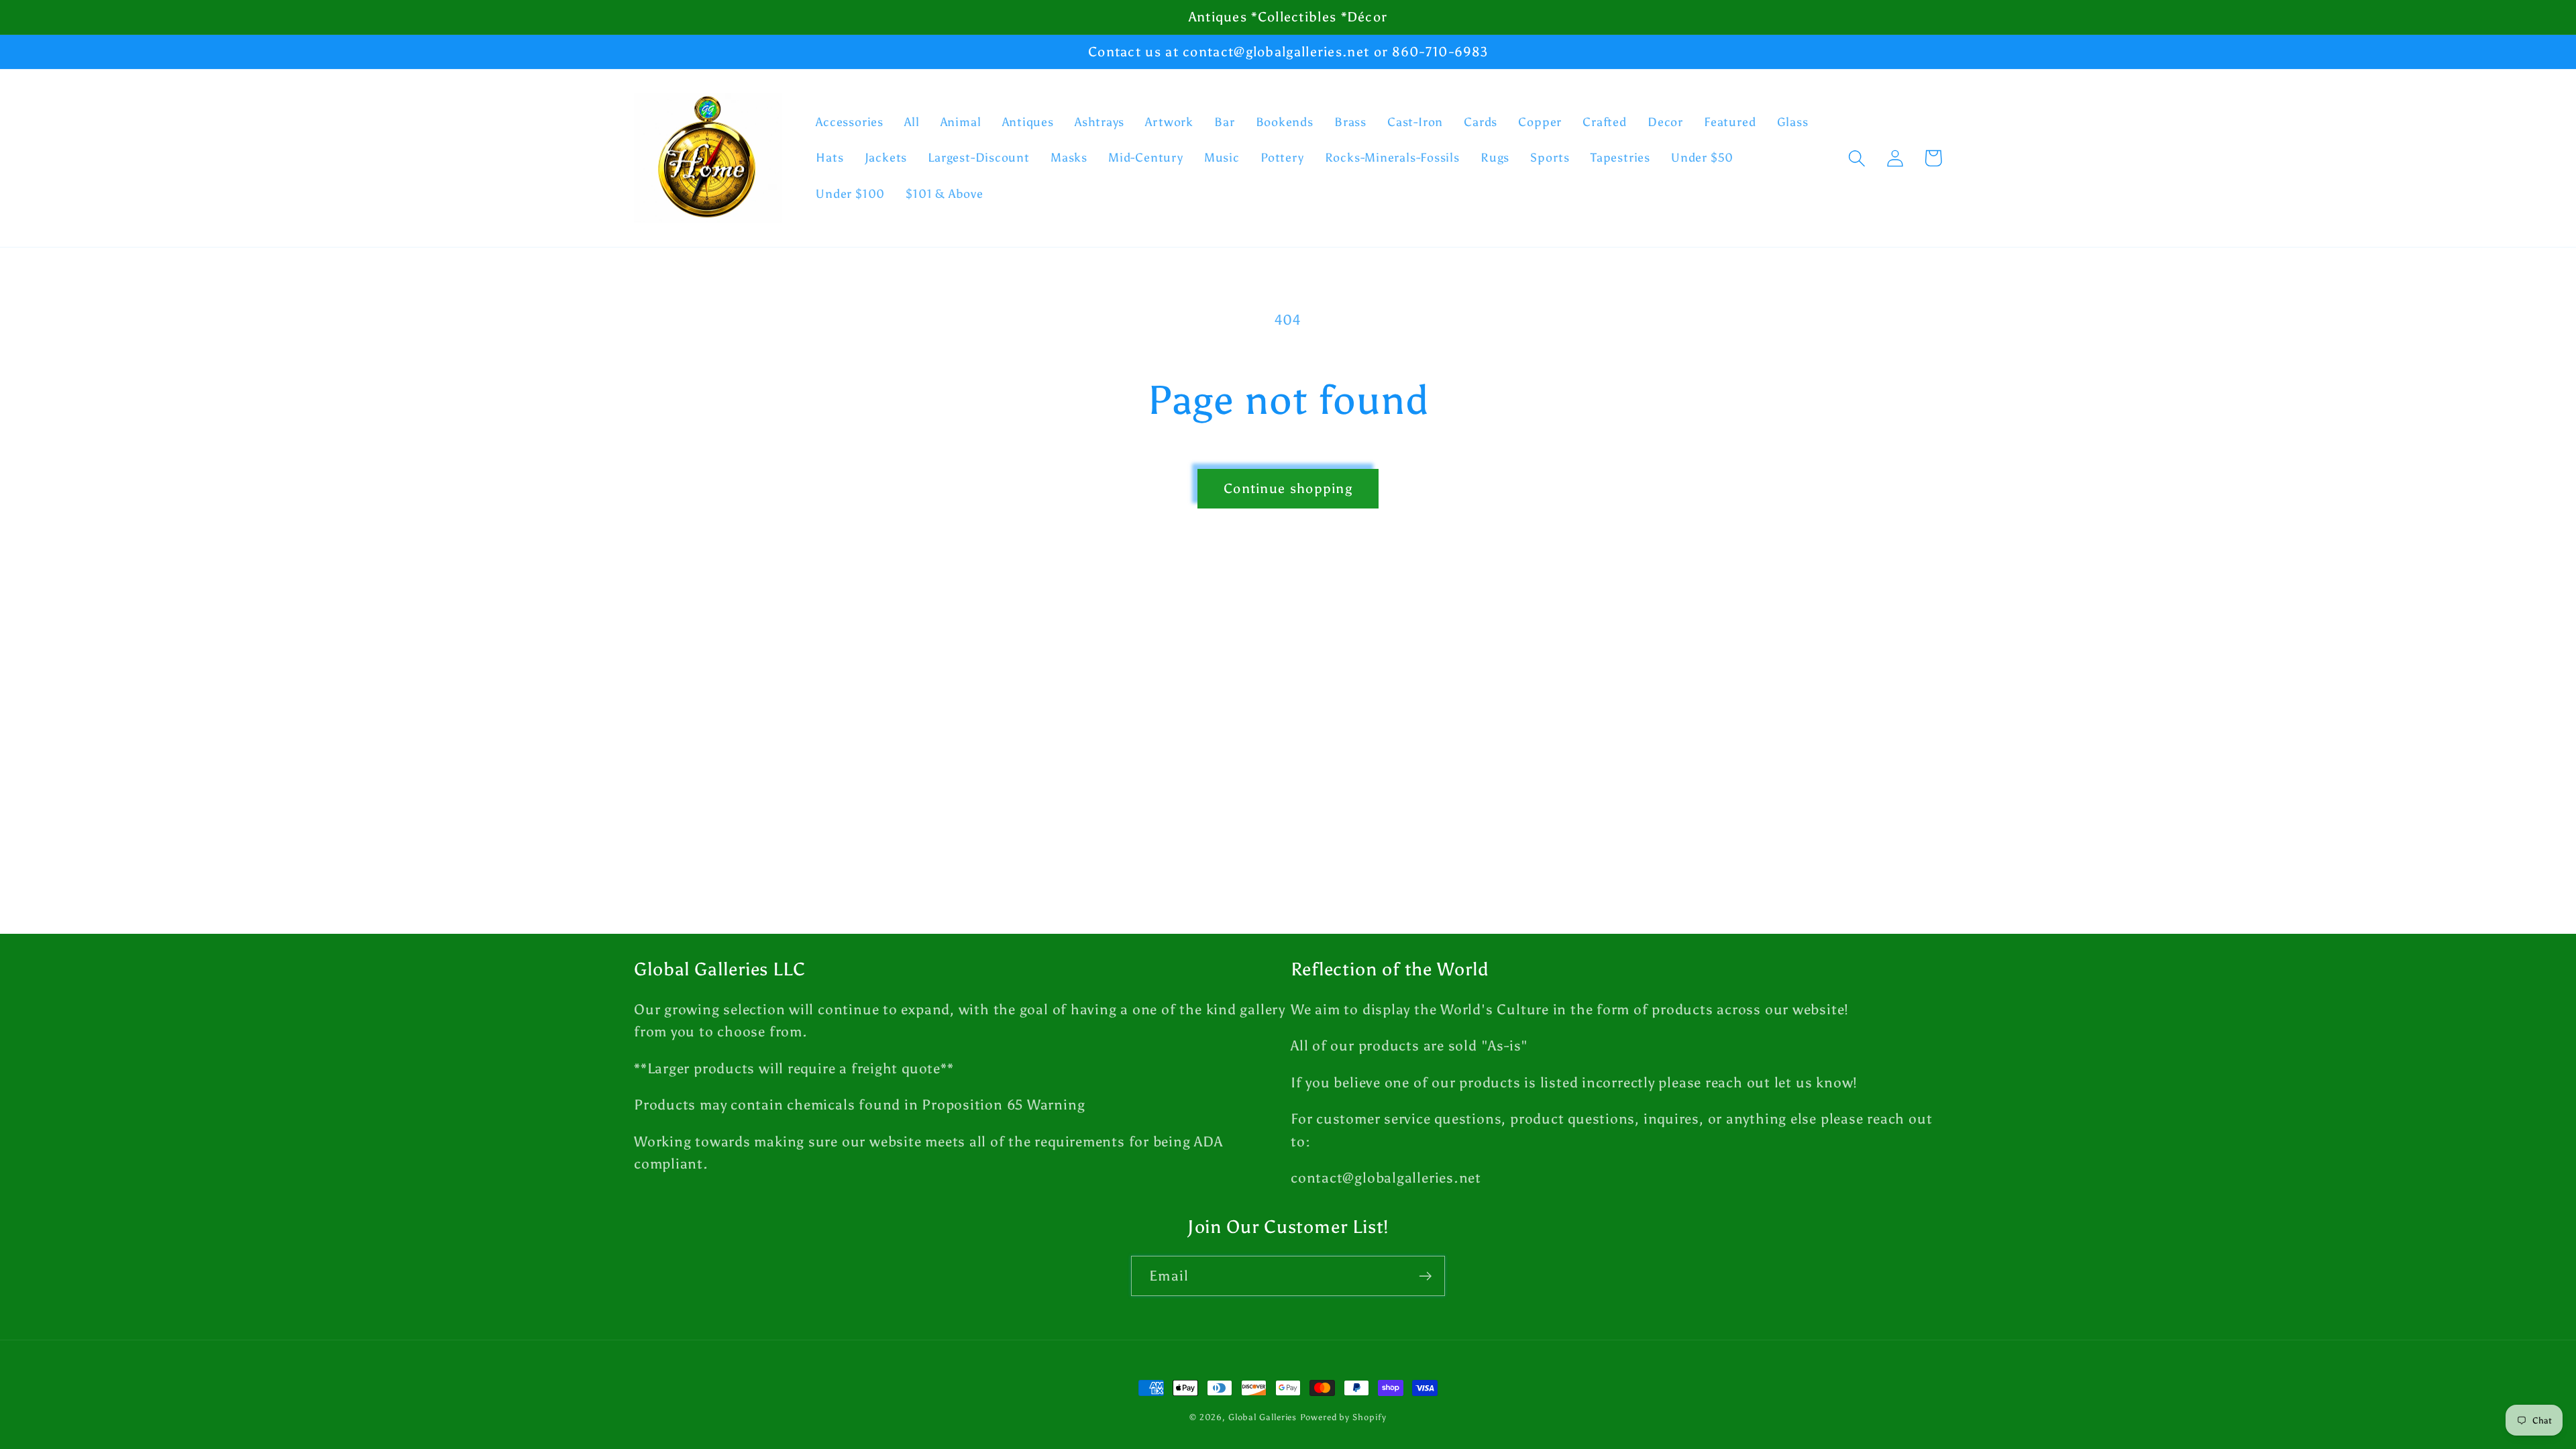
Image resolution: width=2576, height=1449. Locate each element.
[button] (1857, 158)
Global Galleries (1263, 1417)
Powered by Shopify (1343, 1417)
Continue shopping (1288, 488)
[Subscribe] (1425, 1276)
